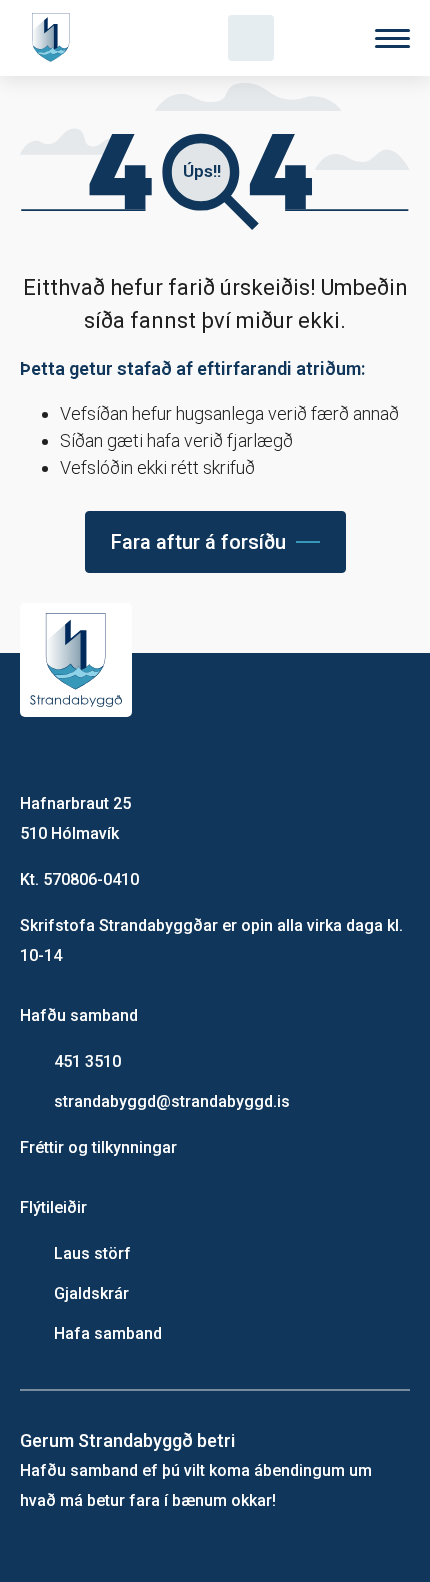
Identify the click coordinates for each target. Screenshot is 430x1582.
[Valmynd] (392, 38)
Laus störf (92, 1253)
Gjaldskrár (91, 1293)
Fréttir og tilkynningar (98, 1147)
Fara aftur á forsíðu (198, 542)
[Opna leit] (251, 38)
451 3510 (87, 1061)
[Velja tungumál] (322, 38)
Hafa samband (108, 1333)
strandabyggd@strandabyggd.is (172, 1101)
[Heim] (55, 38)
